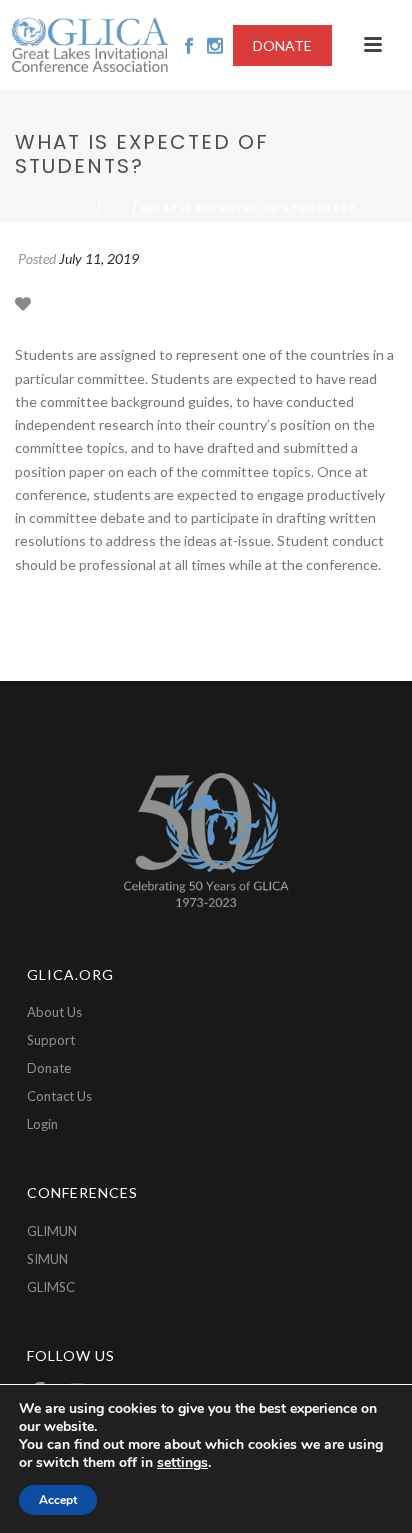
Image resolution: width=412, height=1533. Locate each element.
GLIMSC (51, 1287)
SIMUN (47, 1259)
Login (42, 1124)
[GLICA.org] (90, 45)
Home (74, 208)
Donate (49, 1068)
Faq (117, 208)
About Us (54, 1012)
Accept (58, 1500)
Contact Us (59, 1096)
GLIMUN (52, 1231)
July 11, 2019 (99, 258)
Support (51, 1040)
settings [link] (182, 1462)
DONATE (282, 45)
